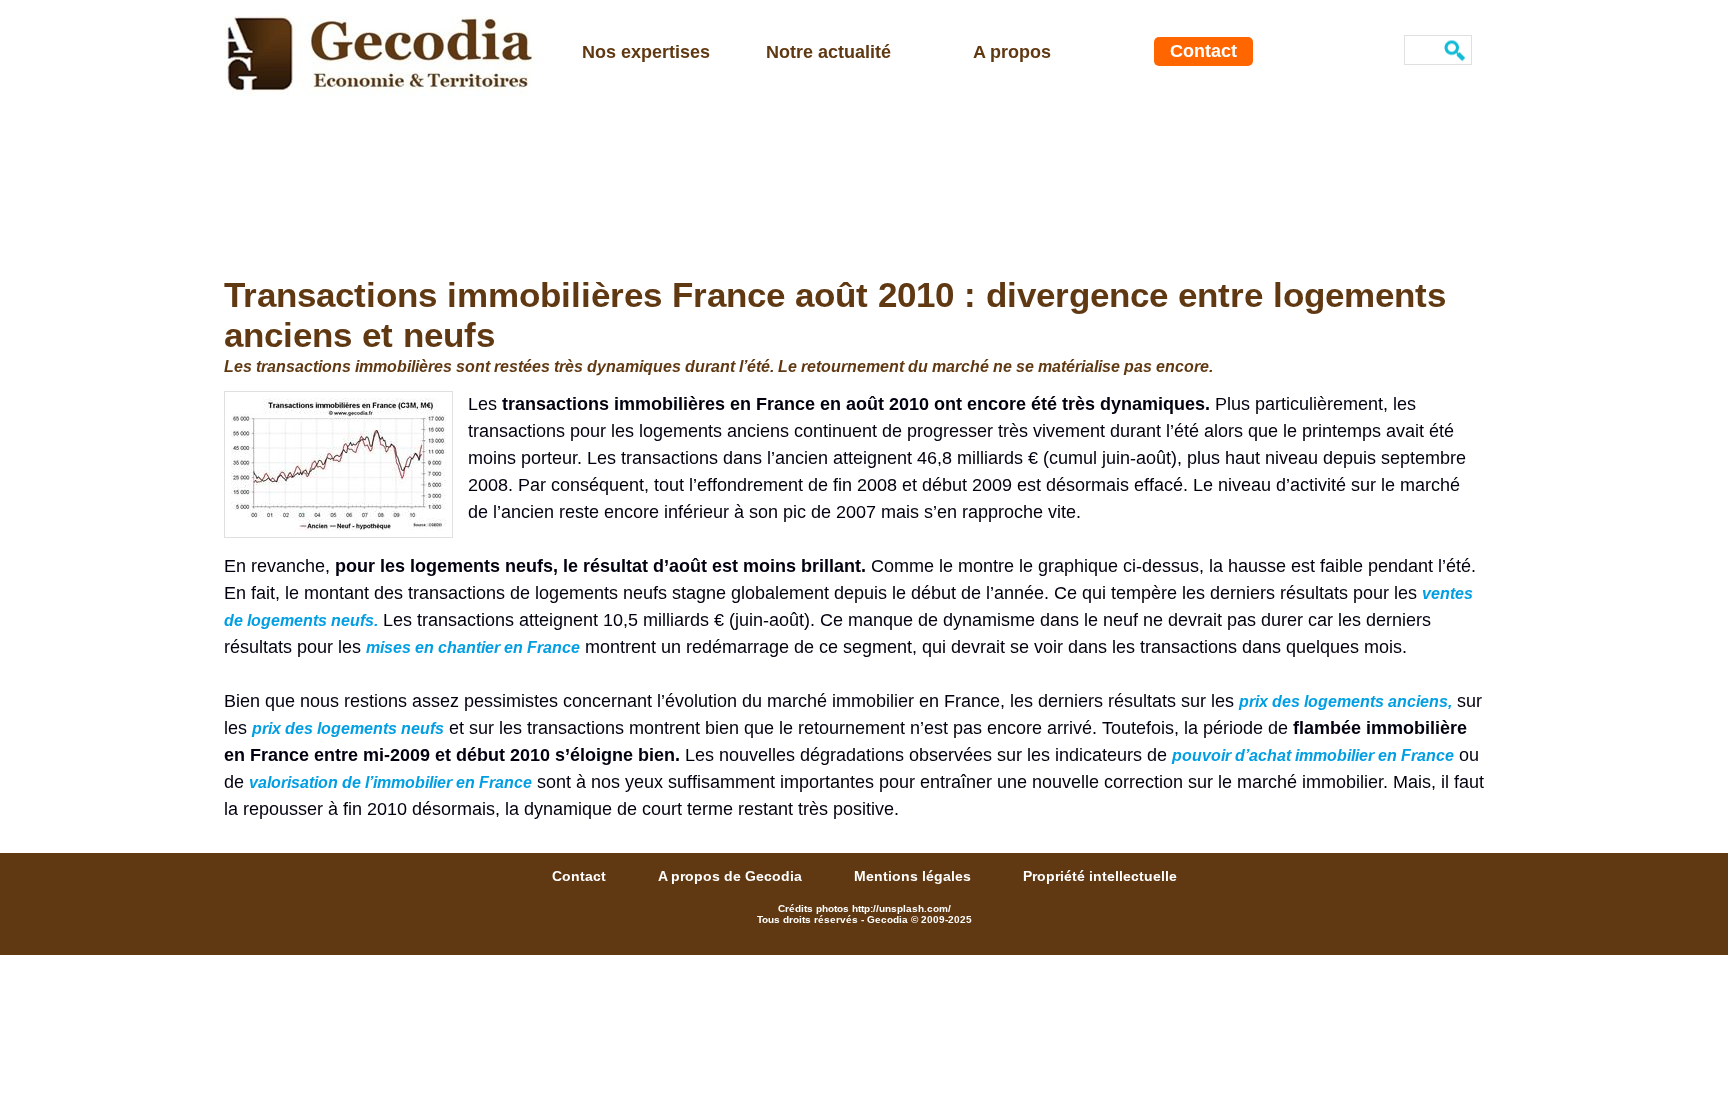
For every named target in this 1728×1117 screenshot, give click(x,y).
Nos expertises (646, 52)
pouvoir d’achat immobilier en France (1313, 755)
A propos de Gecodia (732, 876)
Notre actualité (828, 52)
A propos (1012, 52)
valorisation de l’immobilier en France (390, 782)
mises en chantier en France (473, 647)
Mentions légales (914, 876)
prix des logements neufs (348, 728)
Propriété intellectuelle (1100, 876)
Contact (1203, 51)
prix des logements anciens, (1345, 701)
